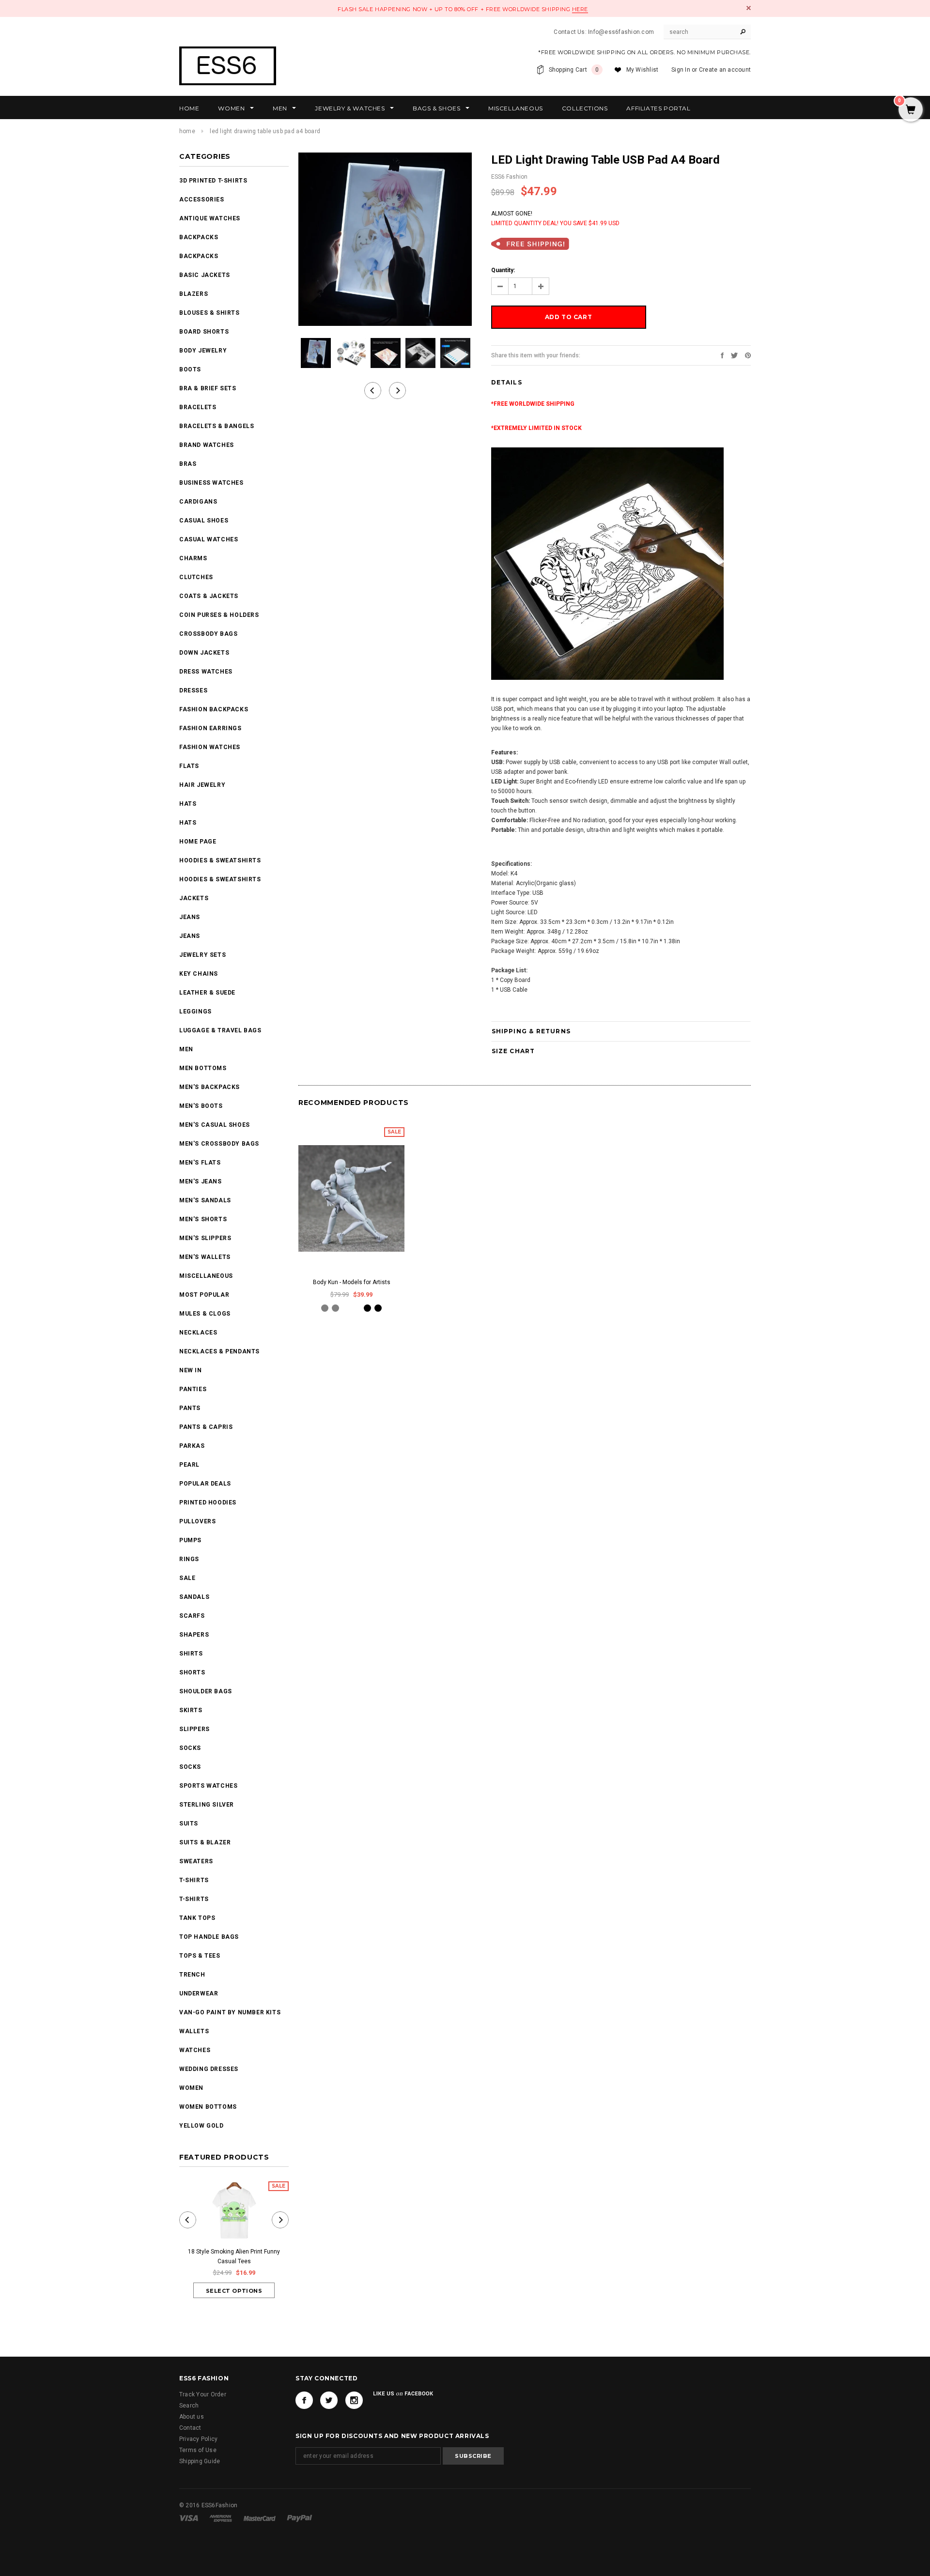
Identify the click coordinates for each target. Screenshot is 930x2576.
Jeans (190, 917)
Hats (188, 804)
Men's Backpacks (209, 1087)
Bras (188, 464)
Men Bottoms (203, 1068)
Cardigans (198, 502)
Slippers (194, 1729)
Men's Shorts (203, 1219)
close (749, 8)
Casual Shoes (204, 521)
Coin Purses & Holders (219, 615)
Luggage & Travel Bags (220, 1030)
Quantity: (503, 270)
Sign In (681, 70)
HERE (580, 9)
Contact (190, 2428)
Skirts (191, 1710)
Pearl (189, 1465)
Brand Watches (207, 445)
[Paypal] (300, 2518)
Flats (189, 766)
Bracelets (198, 407)
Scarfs (192, 1616)
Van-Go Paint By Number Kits (230, 2012)
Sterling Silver (207, 1805)
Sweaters (196, 1861)
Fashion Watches (210, 747)
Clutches (196, 577)
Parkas (192, 1446)
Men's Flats (200, 1163)
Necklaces (198, 1333)
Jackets (194, 898)
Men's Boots (201, 1106)
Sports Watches (208, 1786)
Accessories (202, 199)
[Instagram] (354, 2400)
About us (192, 2417)
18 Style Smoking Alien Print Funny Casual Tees (234, 2256)
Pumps (190, 1540)
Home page (198, 842)
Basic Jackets (205, 275)
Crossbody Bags (208, 634)
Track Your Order (203, 2394)
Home (187, 131)
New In (191, 1370)
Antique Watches (210, 218)
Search (189, 2406)
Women (191, 2088)
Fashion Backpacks (214, 709)
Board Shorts (204, 332)
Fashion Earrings (210, 728)
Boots (190, 369)
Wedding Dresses (209, 2069)
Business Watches (211, 483)
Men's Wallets (205, 1257)
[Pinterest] (748, 355)
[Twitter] (734, 355)
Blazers (194, 294)
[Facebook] (304, 2400)
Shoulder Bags (206, 1691)
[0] (911, 110)
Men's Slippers (205, 1238)
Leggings (195, 1012)
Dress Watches (206, 672)
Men (186, 1049)
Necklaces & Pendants (219, 1351)
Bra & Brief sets (208, 388)
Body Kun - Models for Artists (352, 1282)
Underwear (199, 1993)
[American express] (221, 2518)
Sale (187, 1578)
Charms (193, 558)
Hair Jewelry (202, 785)
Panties (193, 1389)
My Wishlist (643, 70)
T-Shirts (194, 1880)
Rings (189, 1559)
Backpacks (199, 256)
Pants (190, 1408)
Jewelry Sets (202, 955)
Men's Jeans (201, 1181)
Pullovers (197, 1521)
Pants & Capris (206, 1427)
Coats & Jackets (209, 596)
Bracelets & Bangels (217, 426)
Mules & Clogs (205, 1314)
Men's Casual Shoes (215, 1125)
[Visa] (189, 2518)
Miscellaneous (206, 1276)
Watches (195, 2050)
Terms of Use (198, 2450)
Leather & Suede (207, 993)
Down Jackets (204, 653)
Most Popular (204, 1295)
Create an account (725, 70)
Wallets (194, 2031)
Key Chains (199, 974)
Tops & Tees (200, 1956)
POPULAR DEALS (205, 1484)
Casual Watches (209, 539)
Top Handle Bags (209, 1937)
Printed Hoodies (208, 1503)
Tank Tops (197, 1918)
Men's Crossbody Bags (219, 1144)
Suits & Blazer (205, 1842)
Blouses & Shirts (209, 313)
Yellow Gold (201, 2126)
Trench (192, 1975)
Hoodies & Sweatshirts (220, 860)
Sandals (194, 1597)
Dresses (193, 690)
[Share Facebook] (722, 355)
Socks (190, 1748)
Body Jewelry (203, 351)
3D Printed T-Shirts (213, 181)
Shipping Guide (200, 2461)
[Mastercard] (260, 2518)
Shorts (192, 1672)
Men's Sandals (205, 1200)
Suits (189, 1824)
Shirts (191, 1654)
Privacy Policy (198, 2439)
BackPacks (199, 237)
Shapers (194, 1635)
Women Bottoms (208, 2107)
